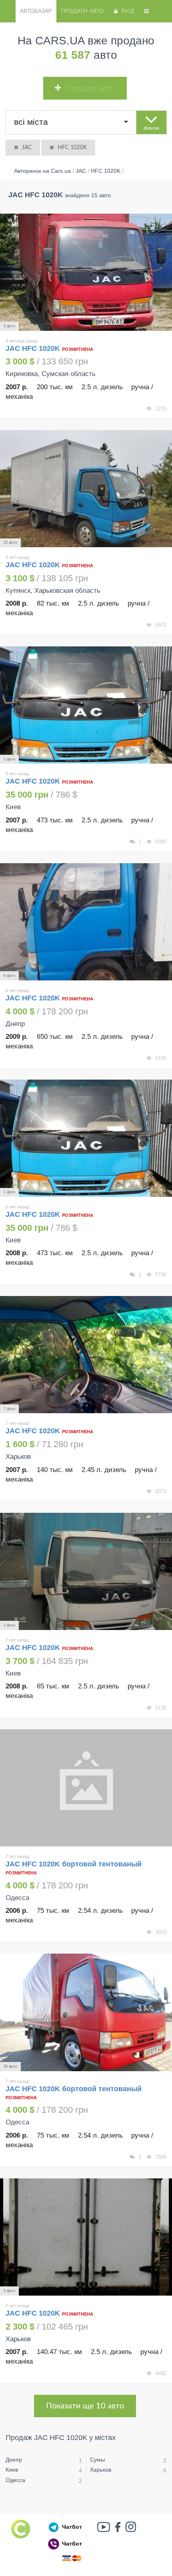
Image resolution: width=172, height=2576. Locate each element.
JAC (27, 148)
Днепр (14, 2460)
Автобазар (36, 11)
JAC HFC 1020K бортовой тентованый (74, 1864)
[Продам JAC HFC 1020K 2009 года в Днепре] (86, 922)
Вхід (128, 11)
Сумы (97, 2460)
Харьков (101, 2470)
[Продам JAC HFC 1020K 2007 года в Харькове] (86, 1355)
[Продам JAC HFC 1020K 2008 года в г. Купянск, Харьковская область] (86, 489)
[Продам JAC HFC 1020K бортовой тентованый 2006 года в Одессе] (86, 1788)
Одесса (15, 2480)
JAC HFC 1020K (34, 348)
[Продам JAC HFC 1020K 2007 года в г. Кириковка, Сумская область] (86, 272)
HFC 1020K (72, 148)
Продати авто (82, 11)
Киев (12, 2470)
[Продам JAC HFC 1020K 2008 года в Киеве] (86, 1138)
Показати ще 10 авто (85, 2406)
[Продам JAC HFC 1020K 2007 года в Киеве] (86, 705)
